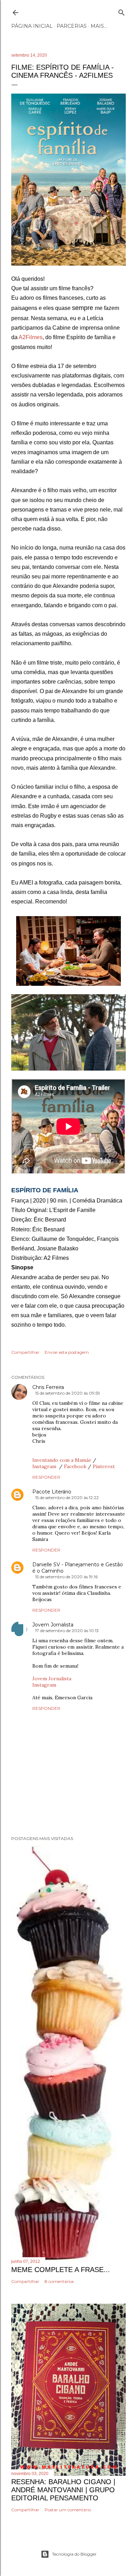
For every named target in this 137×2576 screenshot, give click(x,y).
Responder (46, 1477)
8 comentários (59, 2281)
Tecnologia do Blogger (74, 2554)
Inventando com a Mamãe (62, 1460)
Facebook (75, 1466)
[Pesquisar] (122, 11)
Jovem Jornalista (53, 1625)
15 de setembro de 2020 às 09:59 (68, 1393)
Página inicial (32, 26)
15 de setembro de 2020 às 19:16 (66, 1577)
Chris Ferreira (48, 1387)
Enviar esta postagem (67, 1352)
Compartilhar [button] (25, 1352)
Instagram (45, 1466)
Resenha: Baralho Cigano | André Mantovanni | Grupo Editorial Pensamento (63, 2490)
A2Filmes (31, 337)
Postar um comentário (68, 2510)
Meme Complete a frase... (61, 2270)
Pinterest (104, 1466)
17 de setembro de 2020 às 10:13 (67, 1630)
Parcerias (72, 26)
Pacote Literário (52, 1492)
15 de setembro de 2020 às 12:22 (67, 1498)
